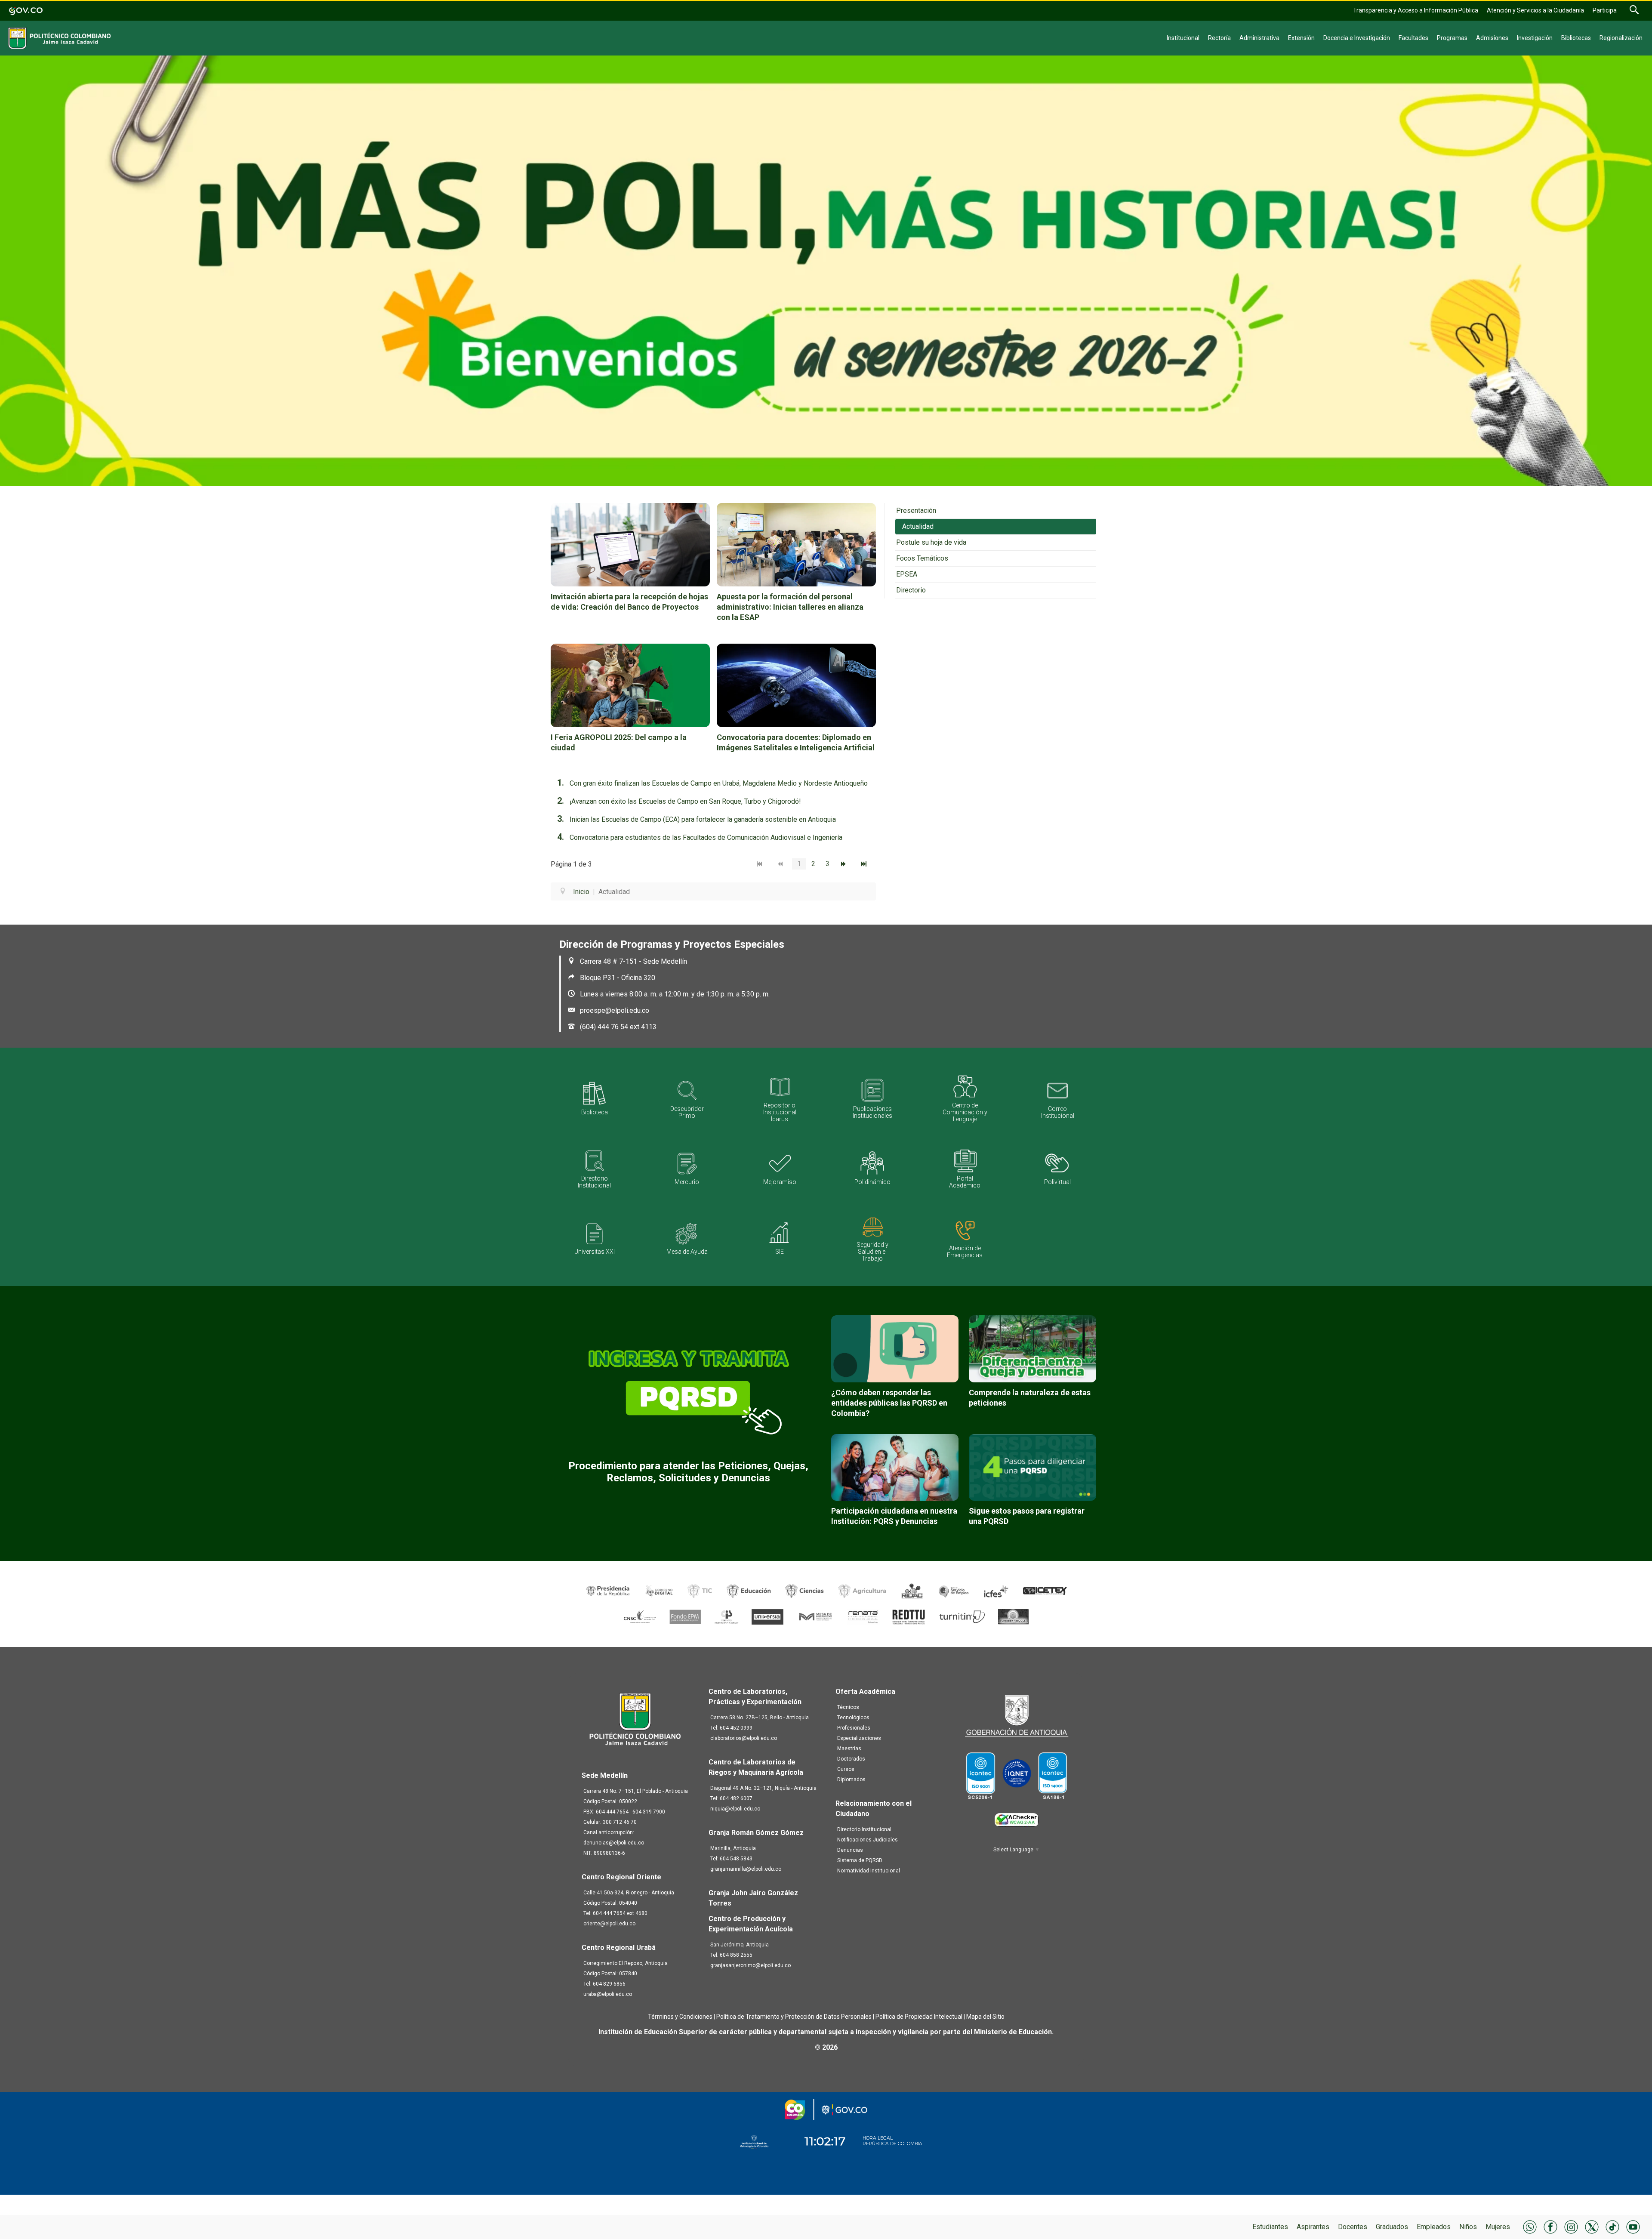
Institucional (1183, 38)
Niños (1468, 2227)
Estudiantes (1270, 2227)
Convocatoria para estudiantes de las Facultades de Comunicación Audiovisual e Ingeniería (706, 837)
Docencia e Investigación (1357, 38)
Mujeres (1498, 2227)
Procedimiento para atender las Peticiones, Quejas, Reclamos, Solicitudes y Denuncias (688, 1472)
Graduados (1392, 2227)
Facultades (1413, 38)
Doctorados (851, 1759)
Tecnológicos (853, 1718)
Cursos (846, 1769)
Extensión (1301, 38)
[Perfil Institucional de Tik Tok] (1612, 2226)
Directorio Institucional (864, 1829)
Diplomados (851, 1779)
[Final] (866, 864)
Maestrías (849, 1749)
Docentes (1353, 2227)
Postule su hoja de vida (931, 542)
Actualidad (918, 526)
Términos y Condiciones (680, 2017)
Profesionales (854, 1728)
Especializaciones (859, 1738)
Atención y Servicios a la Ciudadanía (1535, 10)
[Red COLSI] (1013, 1616)
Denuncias (850, 1850)
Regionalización (1621, 38)
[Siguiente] (845, 864)
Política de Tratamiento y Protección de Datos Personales (794, 2017)
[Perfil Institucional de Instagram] (1571, 2226)
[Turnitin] (963, 1616)
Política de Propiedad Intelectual (919, 2017)
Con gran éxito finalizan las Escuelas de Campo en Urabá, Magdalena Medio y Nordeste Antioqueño (719, 783)
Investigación (1535, 38)
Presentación (916, 510)
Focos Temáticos (922, 558)
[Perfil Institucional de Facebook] (1550, 2226)
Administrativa (1259, 38)
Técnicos (848, 1707)
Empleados (1434, 2227)
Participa (1605, 10)
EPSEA (907, 574)
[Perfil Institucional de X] (1592, 2226)
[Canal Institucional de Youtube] (1633, 2226)
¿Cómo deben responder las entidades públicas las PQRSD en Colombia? (889, 1403)
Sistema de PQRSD (860, 1860)
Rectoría (1219, 38)
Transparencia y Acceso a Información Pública (1416, 10)
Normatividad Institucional (869, 1871)
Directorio (911, 590)
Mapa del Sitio (985, 2017)
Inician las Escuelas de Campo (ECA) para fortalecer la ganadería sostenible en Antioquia (703, 819)
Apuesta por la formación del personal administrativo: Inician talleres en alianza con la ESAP (790, 607)
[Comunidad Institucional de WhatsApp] (1530, 2226)
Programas (1452, 38)
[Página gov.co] (26, 10)
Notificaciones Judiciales (868, 1840)
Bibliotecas (1576, 38)
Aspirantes (1313, 2227)
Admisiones (1492, 38)
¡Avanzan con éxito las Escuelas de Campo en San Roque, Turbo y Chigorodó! (685, 801)
